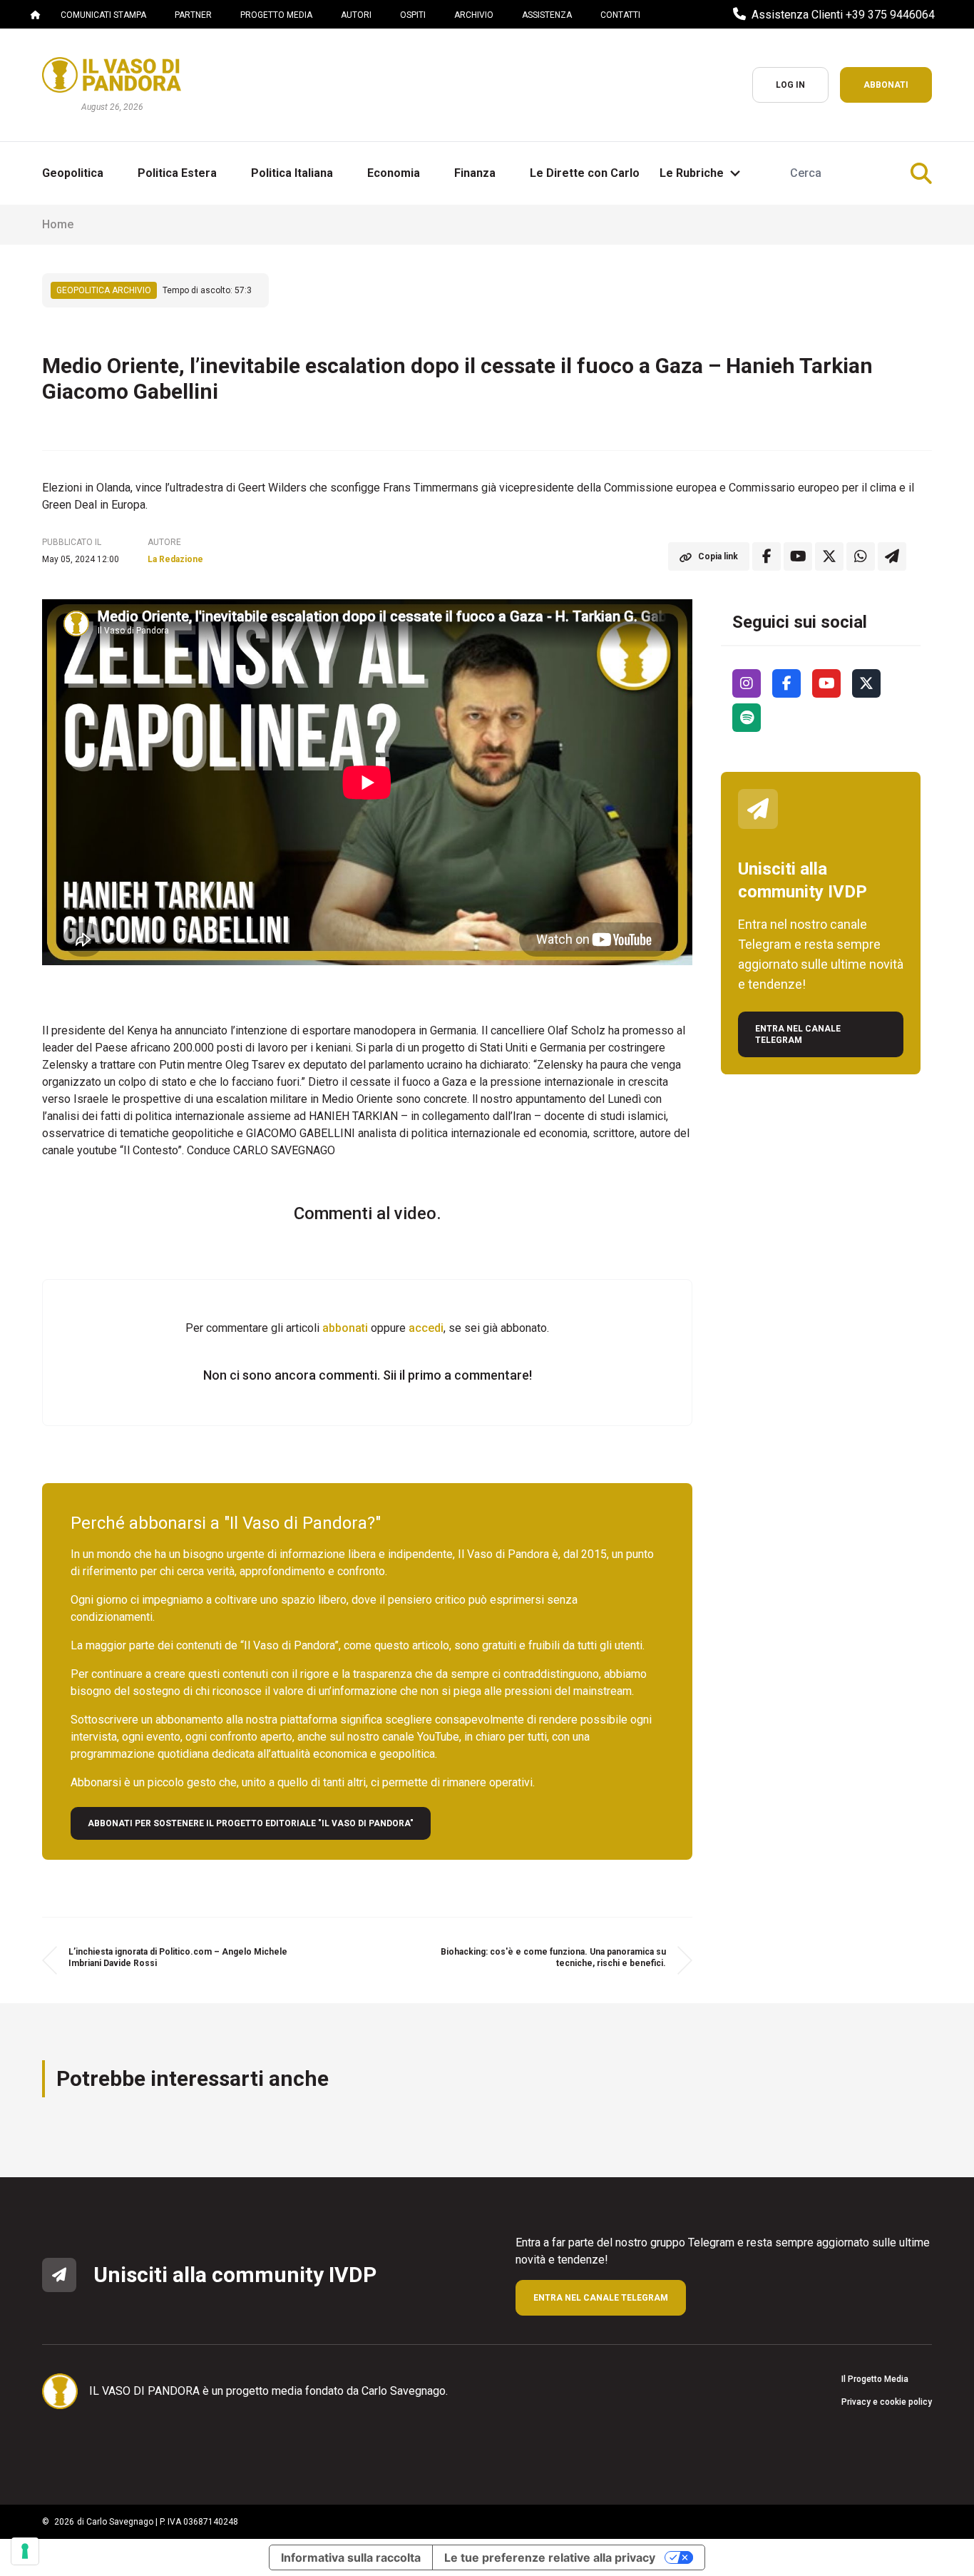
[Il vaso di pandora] (112, 75)
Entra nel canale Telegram (798, 1034)
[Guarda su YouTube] (798, 556)
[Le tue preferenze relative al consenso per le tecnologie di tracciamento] (25, 2551)
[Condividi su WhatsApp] (861, 556)
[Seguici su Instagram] (747, 683)
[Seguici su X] (866, 683)
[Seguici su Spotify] (747, 718)
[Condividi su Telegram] (892, 556)
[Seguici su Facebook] (786, 683)
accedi (426, 1328)
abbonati (345, 1328)
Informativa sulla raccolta (351, 2557)
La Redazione (175, 559)
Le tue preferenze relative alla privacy (550, 2557)
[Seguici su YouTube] (826, 683)
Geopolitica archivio (104, 290)
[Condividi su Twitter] (829, 556)
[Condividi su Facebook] (767, 556)
